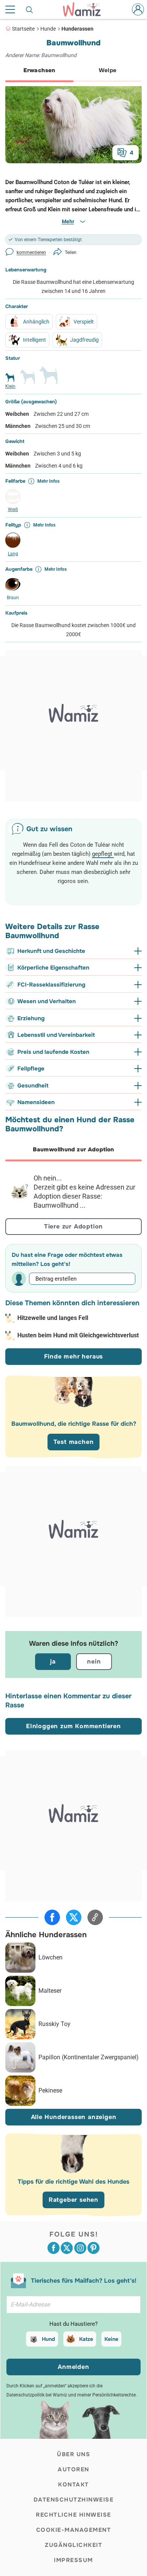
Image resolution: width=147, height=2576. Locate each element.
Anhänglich (36, 322)
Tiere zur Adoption (73, 1226)
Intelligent (34, 340)
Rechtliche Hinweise (73, 2515)
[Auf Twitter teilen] (74, 1917)
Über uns (73, 2454)
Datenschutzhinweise (74, 2500)
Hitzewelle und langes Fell (53, 1318)
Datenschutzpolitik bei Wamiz (37, 2395)
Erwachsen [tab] (39, 70)
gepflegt (103, 854)
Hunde (48, 29)
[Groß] (49, 378)
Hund (48, 2339)
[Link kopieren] (95, 1917)
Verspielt (84, 322)
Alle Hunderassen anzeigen (74, 2117)
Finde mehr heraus (74, 1356)
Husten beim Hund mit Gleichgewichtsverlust (78, 1335)
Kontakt (73, 2485)
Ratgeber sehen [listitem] (73, 2200)
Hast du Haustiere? (73, 2324)
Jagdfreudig (84, 340)
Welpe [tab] (108, 70)
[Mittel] (28, 380)
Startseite (23, 29)
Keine (111, 2339)
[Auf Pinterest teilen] (93, 2248)
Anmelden (73, 2367)
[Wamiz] (86, 9)
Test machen (74, 1442)
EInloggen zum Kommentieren (73, 1726)
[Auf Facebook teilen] (52, 1917)
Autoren (73, 2469)
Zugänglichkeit (73, 2545)
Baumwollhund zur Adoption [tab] (73, 1149)
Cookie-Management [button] (74, 2530)
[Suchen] (30, 9)
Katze (86, 2339)
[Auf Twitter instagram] (80, 2248)
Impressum (73, 2560)
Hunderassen (77, 29)
